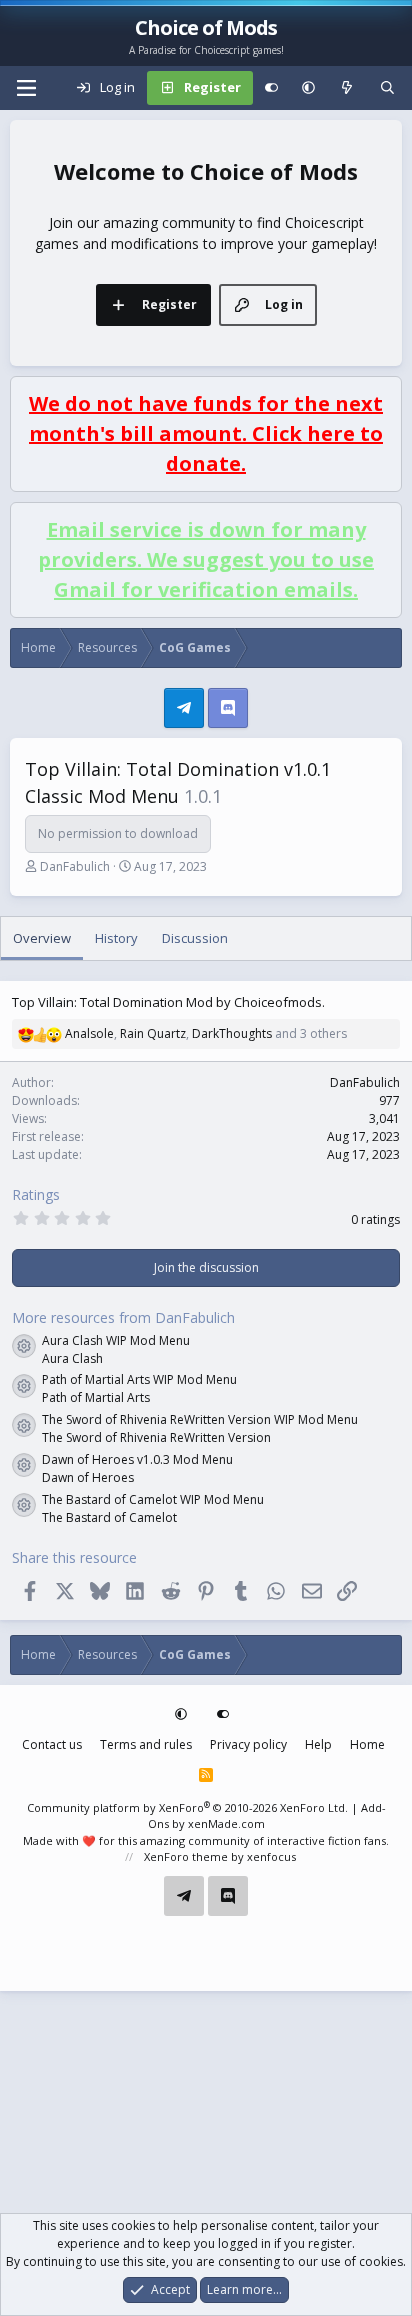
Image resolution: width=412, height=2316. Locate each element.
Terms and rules (146, 1744)
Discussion (195, 938)
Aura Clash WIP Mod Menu (116, 1340)
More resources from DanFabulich (123, 1317)
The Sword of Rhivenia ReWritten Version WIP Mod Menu (200, 1419)
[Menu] (26, 88)
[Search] (387, 88)
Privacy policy (248, 1744)
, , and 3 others (206, 1033)
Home (367, 1744)
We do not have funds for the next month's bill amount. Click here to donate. (206, 433)
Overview (42, 938)
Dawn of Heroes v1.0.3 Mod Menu (137, 1459)
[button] (308, 88)
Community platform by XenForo (187, 1807)
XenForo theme (186, 1856)
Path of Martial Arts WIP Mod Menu (139, 1379)
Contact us (52, 1744)
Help (318, 1744)
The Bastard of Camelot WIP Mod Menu (153, 1499)
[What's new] (347, 88)
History (116, 938)
